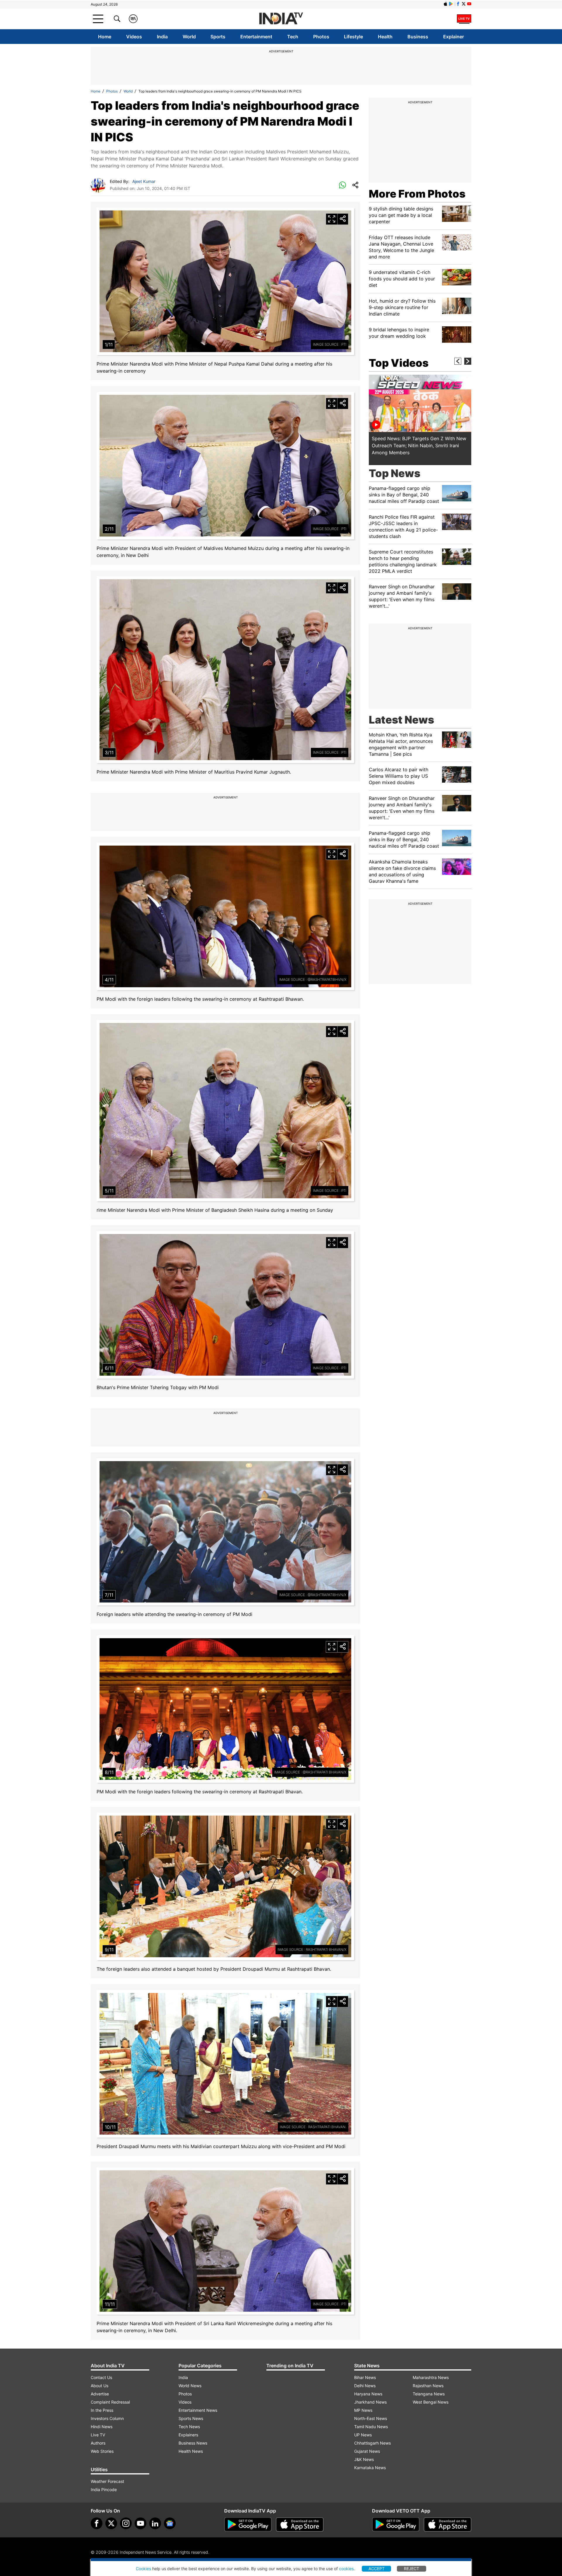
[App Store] (300, 2524)
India (162, 37)
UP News (363, 2435)
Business (418, 37)
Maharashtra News (431, 2377)
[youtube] (140, 2523)
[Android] (451, 4)
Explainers (188, 2435)
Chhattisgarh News (372, 2443)
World (189, 37)
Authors (98, 2443)
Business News (193, 2443)
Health (385, 37)
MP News (363, 2410)
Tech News (189, 2427)
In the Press (102, 2410)
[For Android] (396, 2524)
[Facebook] (97, 2523)
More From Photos (417, 194)
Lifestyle (353, 37)
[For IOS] (448, 2524)
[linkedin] (155, 2523)
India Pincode (104, 2490)
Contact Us (101, 2377)
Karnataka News (370, 2468)
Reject (412, 2569)
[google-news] (170, 2523)
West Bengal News (431, 2402)
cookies (346, 2569)
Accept (377, 2569)
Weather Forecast (107, 2481)
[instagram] (126, 2523)
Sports (218, 37)
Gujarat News (367, 2451)
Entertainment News (198, 2410)
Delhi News (365, 2386)
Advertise (100, 2394)
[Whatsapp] (342, 185)
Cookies (143, 2569)
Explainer (454, 37)
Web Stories (102, 2451)
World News (190, 2386)
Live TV (98, 2435)
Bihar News (365, 2377)
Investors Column (107, 2418)
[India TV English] (281, 19)
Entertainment (256, 37)
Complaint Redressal (110, 2402)
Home (105, 37)
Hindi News (102, 2427)
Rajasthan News (428, 2386)
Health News (191, 2451)
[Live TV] (464, 19)
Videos (134, 37)
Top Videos (399, 363)
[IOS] (446, 4)
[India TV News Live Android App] (248, 2524)
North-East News (371, 2418)
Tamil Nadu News (371, 2427)
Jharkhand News (370, 2402)
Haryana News (368, 2394)
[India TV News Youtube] (469, 4)
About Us (100, 2386)
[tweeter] (111, 2523)
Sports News (191, 2418)
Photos (321, 37)
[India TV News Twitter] (464, 4)
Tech (293, 37)
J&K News (364, 2459)
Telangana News (429, 2394)
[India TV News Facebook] (458, 4)
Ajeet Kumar (144, 181)
